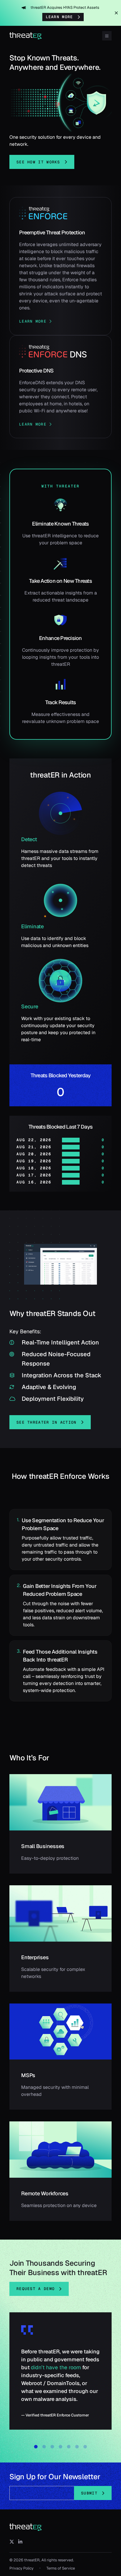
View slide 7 (85, 2447)
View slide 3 (52, 2447)
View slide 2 (44, 2447)
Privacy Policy (21, 2568)
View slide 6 (77, 2447)
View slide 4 (60, 2447)
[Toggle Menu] (107, 36)
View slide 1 (36, 2447)
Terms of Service (61, 2568)
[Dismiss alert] (116, 13)
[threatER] (26, 2527)
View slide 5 (69, 2447)
